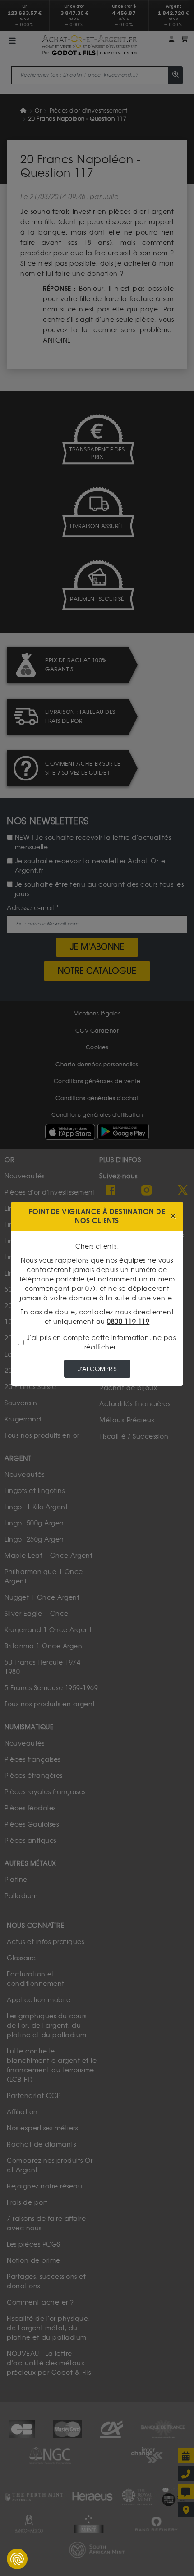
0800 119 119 (128, 1322)
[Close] (173, 1216)
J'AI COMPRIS (97, 1369)
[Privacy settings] (17, 2559)
